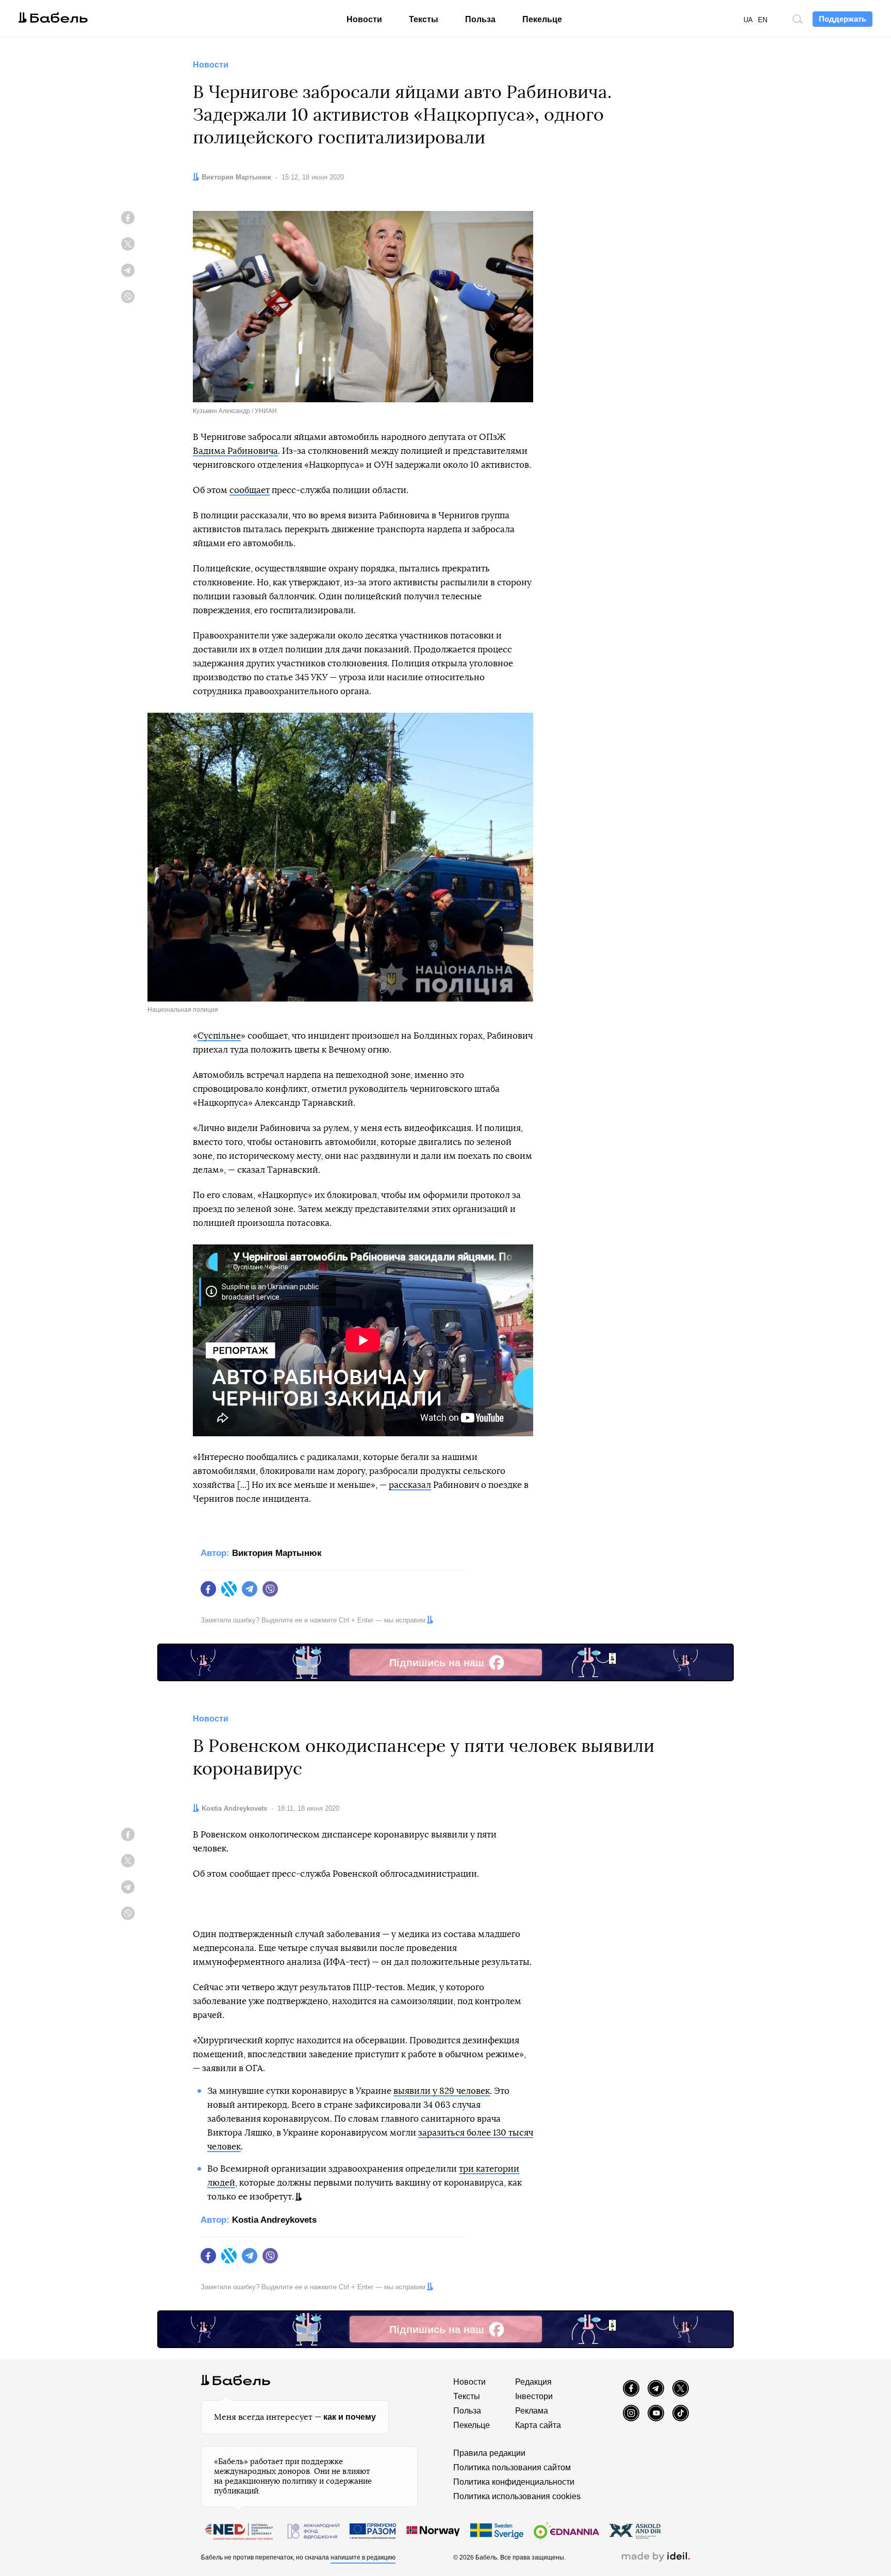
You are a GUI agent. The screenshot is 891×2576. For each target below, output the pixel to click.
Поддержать (843, 19)
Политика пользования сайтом (512, 2467)
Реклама (532, 2411)
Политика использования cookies (517, 2496)
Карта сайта (538, 2425)
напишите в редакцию (363, 2557)
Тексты (424, 19)
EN (763, 20)
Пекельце (542, 19)
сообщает (250, 490)
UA (748, 20)
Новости (364, 19)
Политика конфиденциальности (514, 2482)
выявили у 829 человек (442, 2091)
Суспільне (219, 1036)
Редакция (533, 2382)
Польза (480, 19)
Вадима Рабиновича (235, 451)
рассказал (410, 1485)
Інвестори (534, 2396)
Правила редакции (489, 2453)
